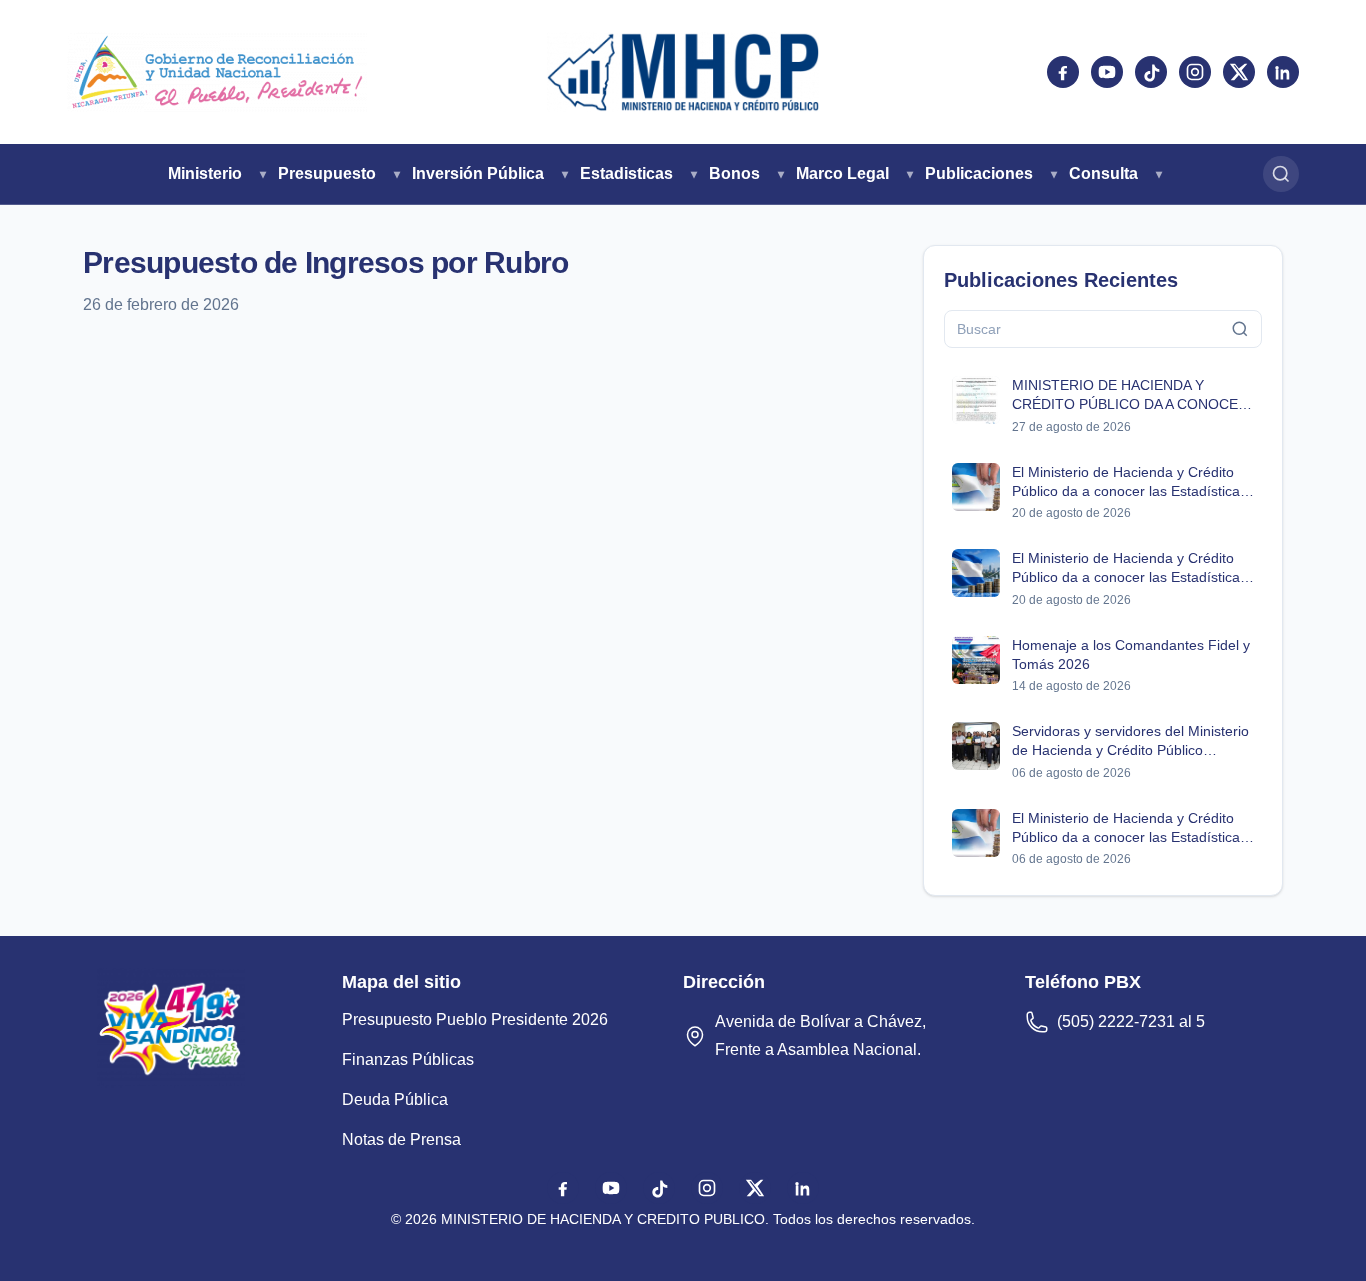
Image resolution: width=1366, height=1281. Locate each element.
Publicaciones (979, 173)
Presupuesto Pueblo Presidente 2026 (475, 1019)
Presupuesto (327, 173)
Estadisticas (626, 173)
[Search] (1240, 329)
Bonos (734, 173)
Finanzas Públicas (408, 1059)
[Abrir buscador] (1281, 174)
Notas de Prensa (401, 1139)
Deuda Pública (395, 1099)
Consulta (1103, 173)
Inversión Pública (478, 173)
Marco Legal (842, 173)
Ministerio (205, 173)
